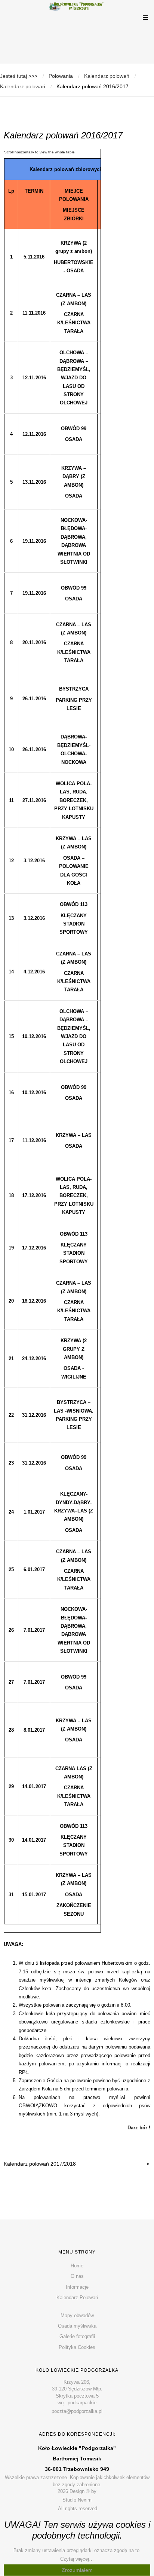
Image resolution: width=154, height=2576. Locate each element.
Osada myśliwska (77, 2326)
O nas (77, 2276)
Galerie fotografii (77, 2336)
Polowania (61, 76)
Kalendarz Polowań (77, 2297)
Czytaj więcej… (77, 2559)
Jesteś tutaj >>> (19, 76)
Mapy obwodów (77, 2315)
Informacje (77, 2287)
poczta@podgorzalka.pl (77, 2411)
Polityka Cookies (77, 2347)
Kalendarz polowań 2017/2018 (40, 2164)
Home (77, 2266)
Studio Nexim (77, 2500)
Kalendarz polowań (107, 76)
